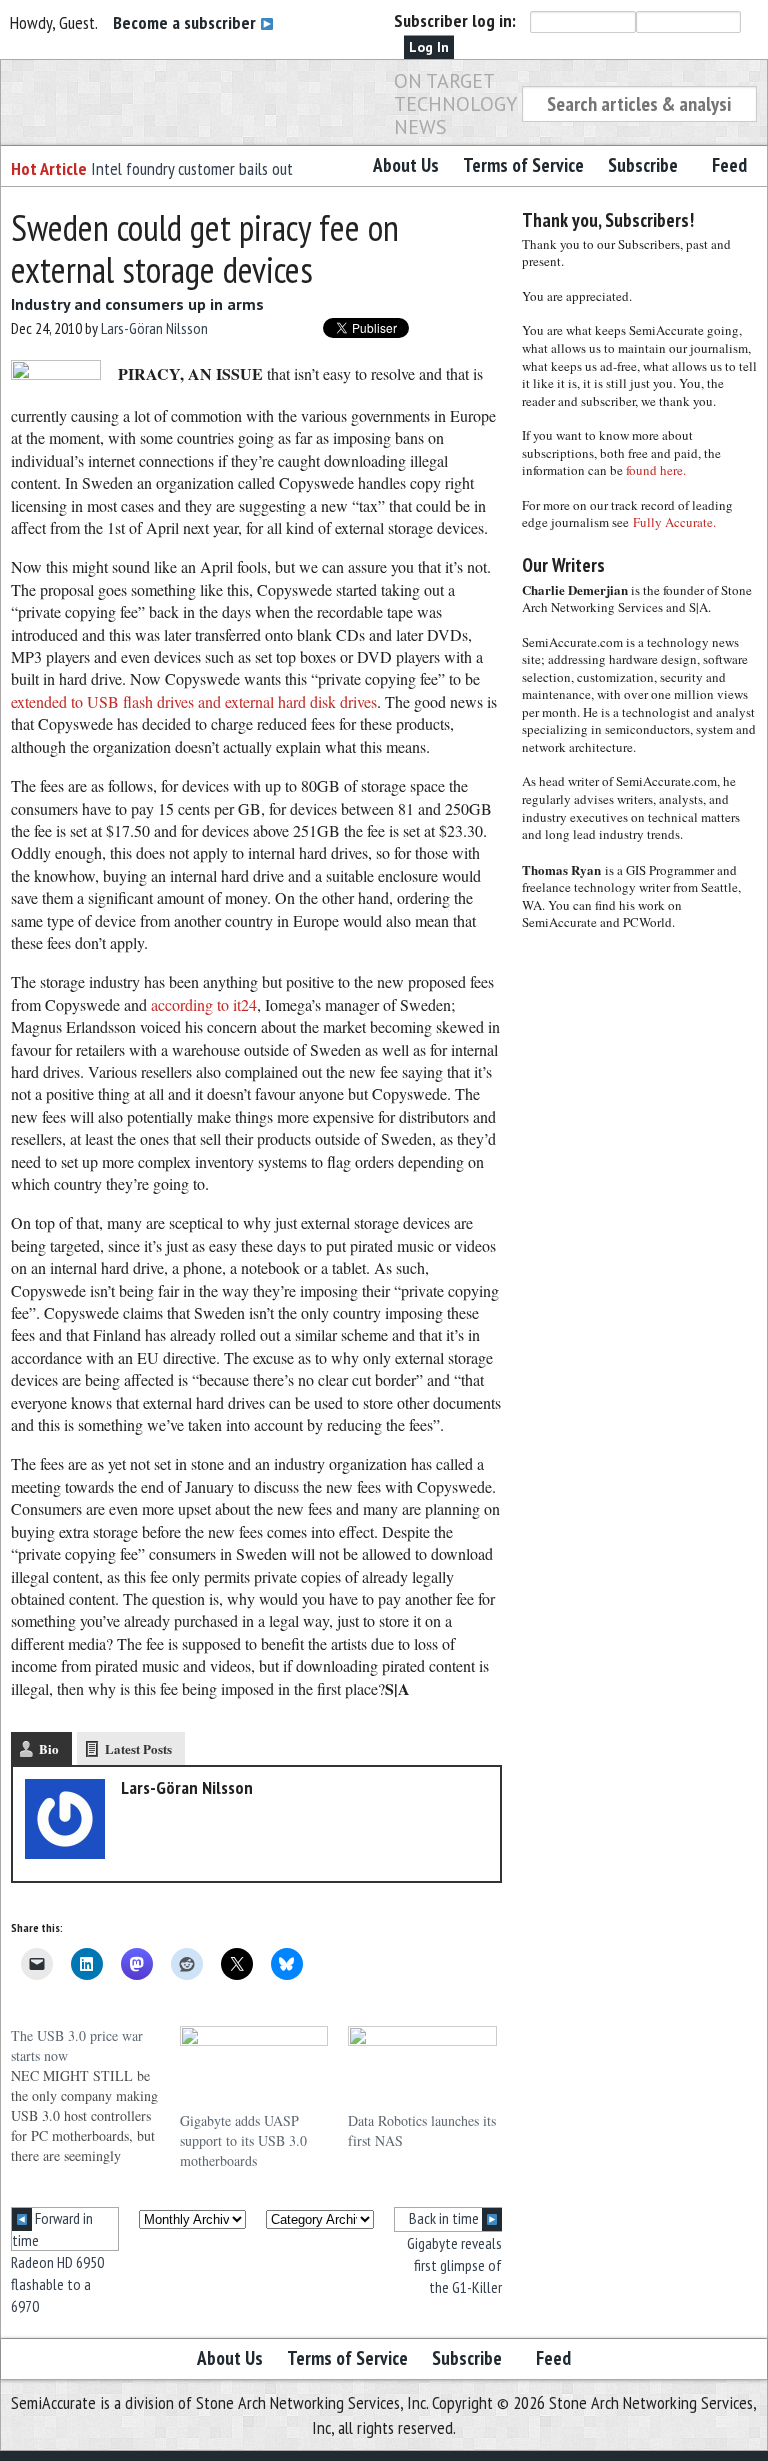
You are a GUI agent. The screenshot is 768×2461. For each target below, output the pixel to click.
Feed (729, 165)
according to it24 (204, 1004)
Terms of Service (523, 165)
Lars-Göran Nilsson (154, 328)
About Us (406, 165)
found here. (656, 470)
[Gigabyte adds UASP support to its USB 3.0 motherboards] (254, 2068)
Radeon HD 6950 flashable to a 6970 (57, 2284)
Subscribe (643, 165)
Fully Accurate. (674, 522)
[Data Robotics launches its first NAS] (422, 2068)
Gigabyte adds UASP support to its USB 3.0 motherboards (243, 2140)
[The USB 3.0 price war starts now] (95, 2096)
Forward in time (52, 2229)
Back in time (445, 2218)
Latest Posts (138, 1748)
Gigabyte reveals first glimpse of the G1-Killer (454, 2265)
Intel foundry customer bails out (192, 168)
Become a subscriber (186, 22)
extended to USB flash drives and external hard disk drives (194, 701)
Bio (49, 1748)
